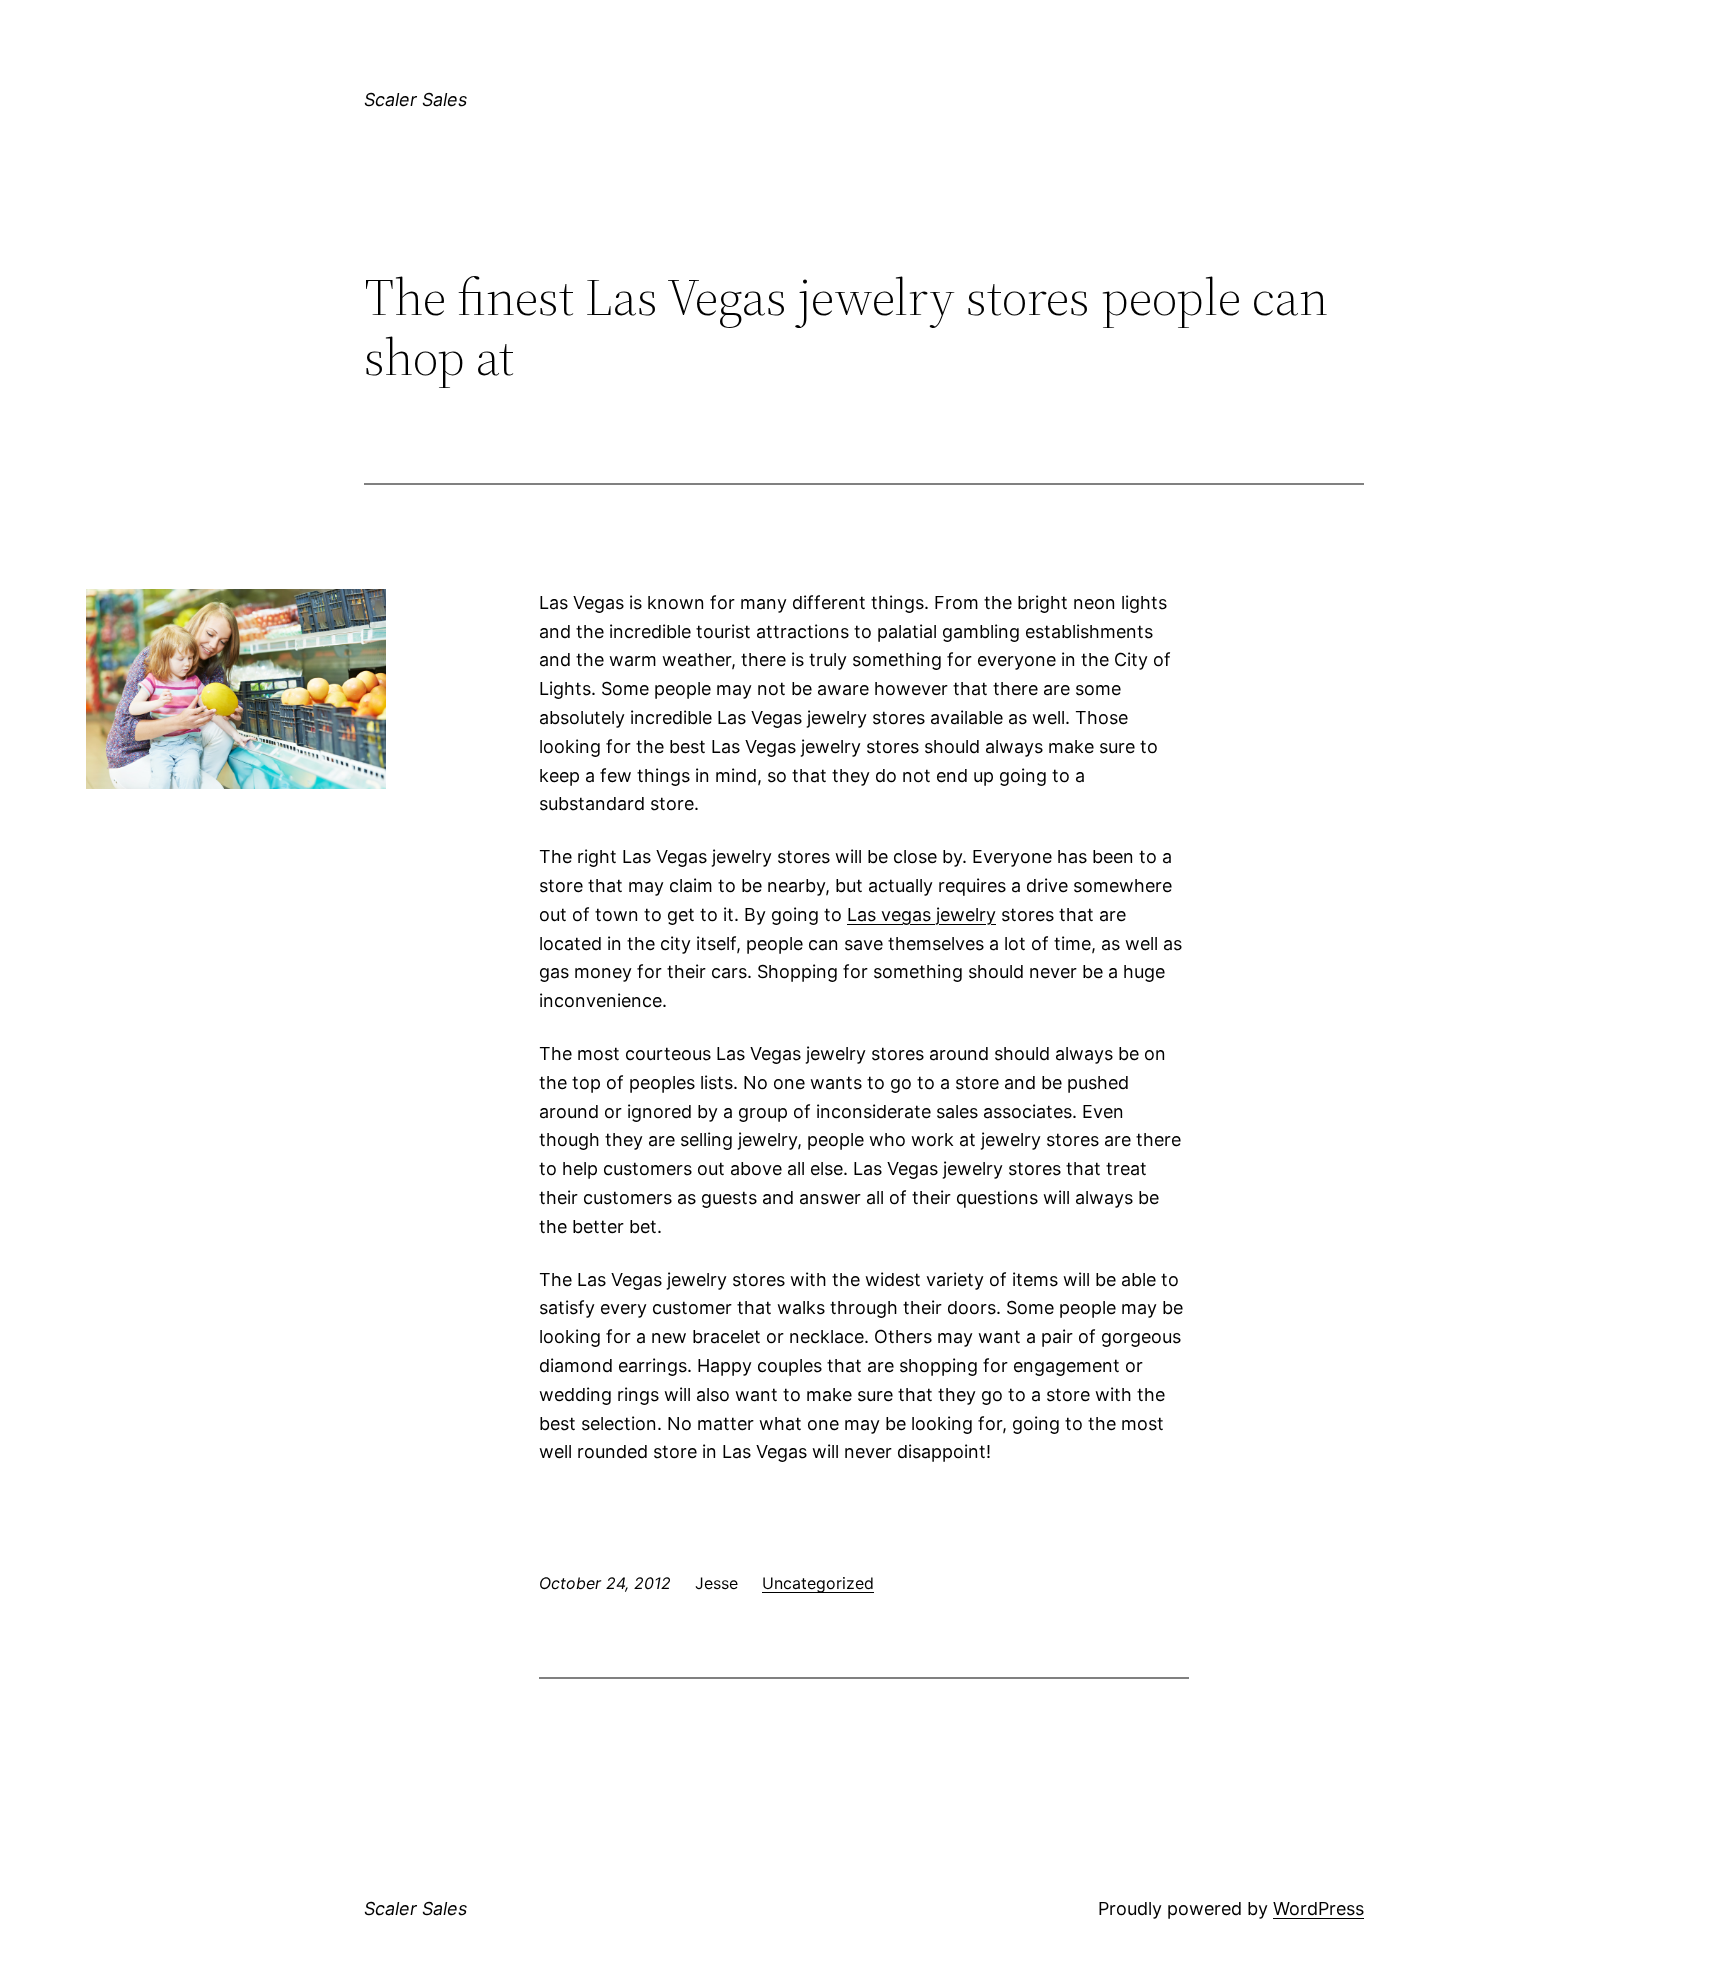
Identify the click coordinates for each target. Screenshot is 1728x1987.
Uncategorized (818, 1583)
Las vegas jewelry (921, 914)
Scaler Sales (415, 99)
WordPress (1318, 1908)
